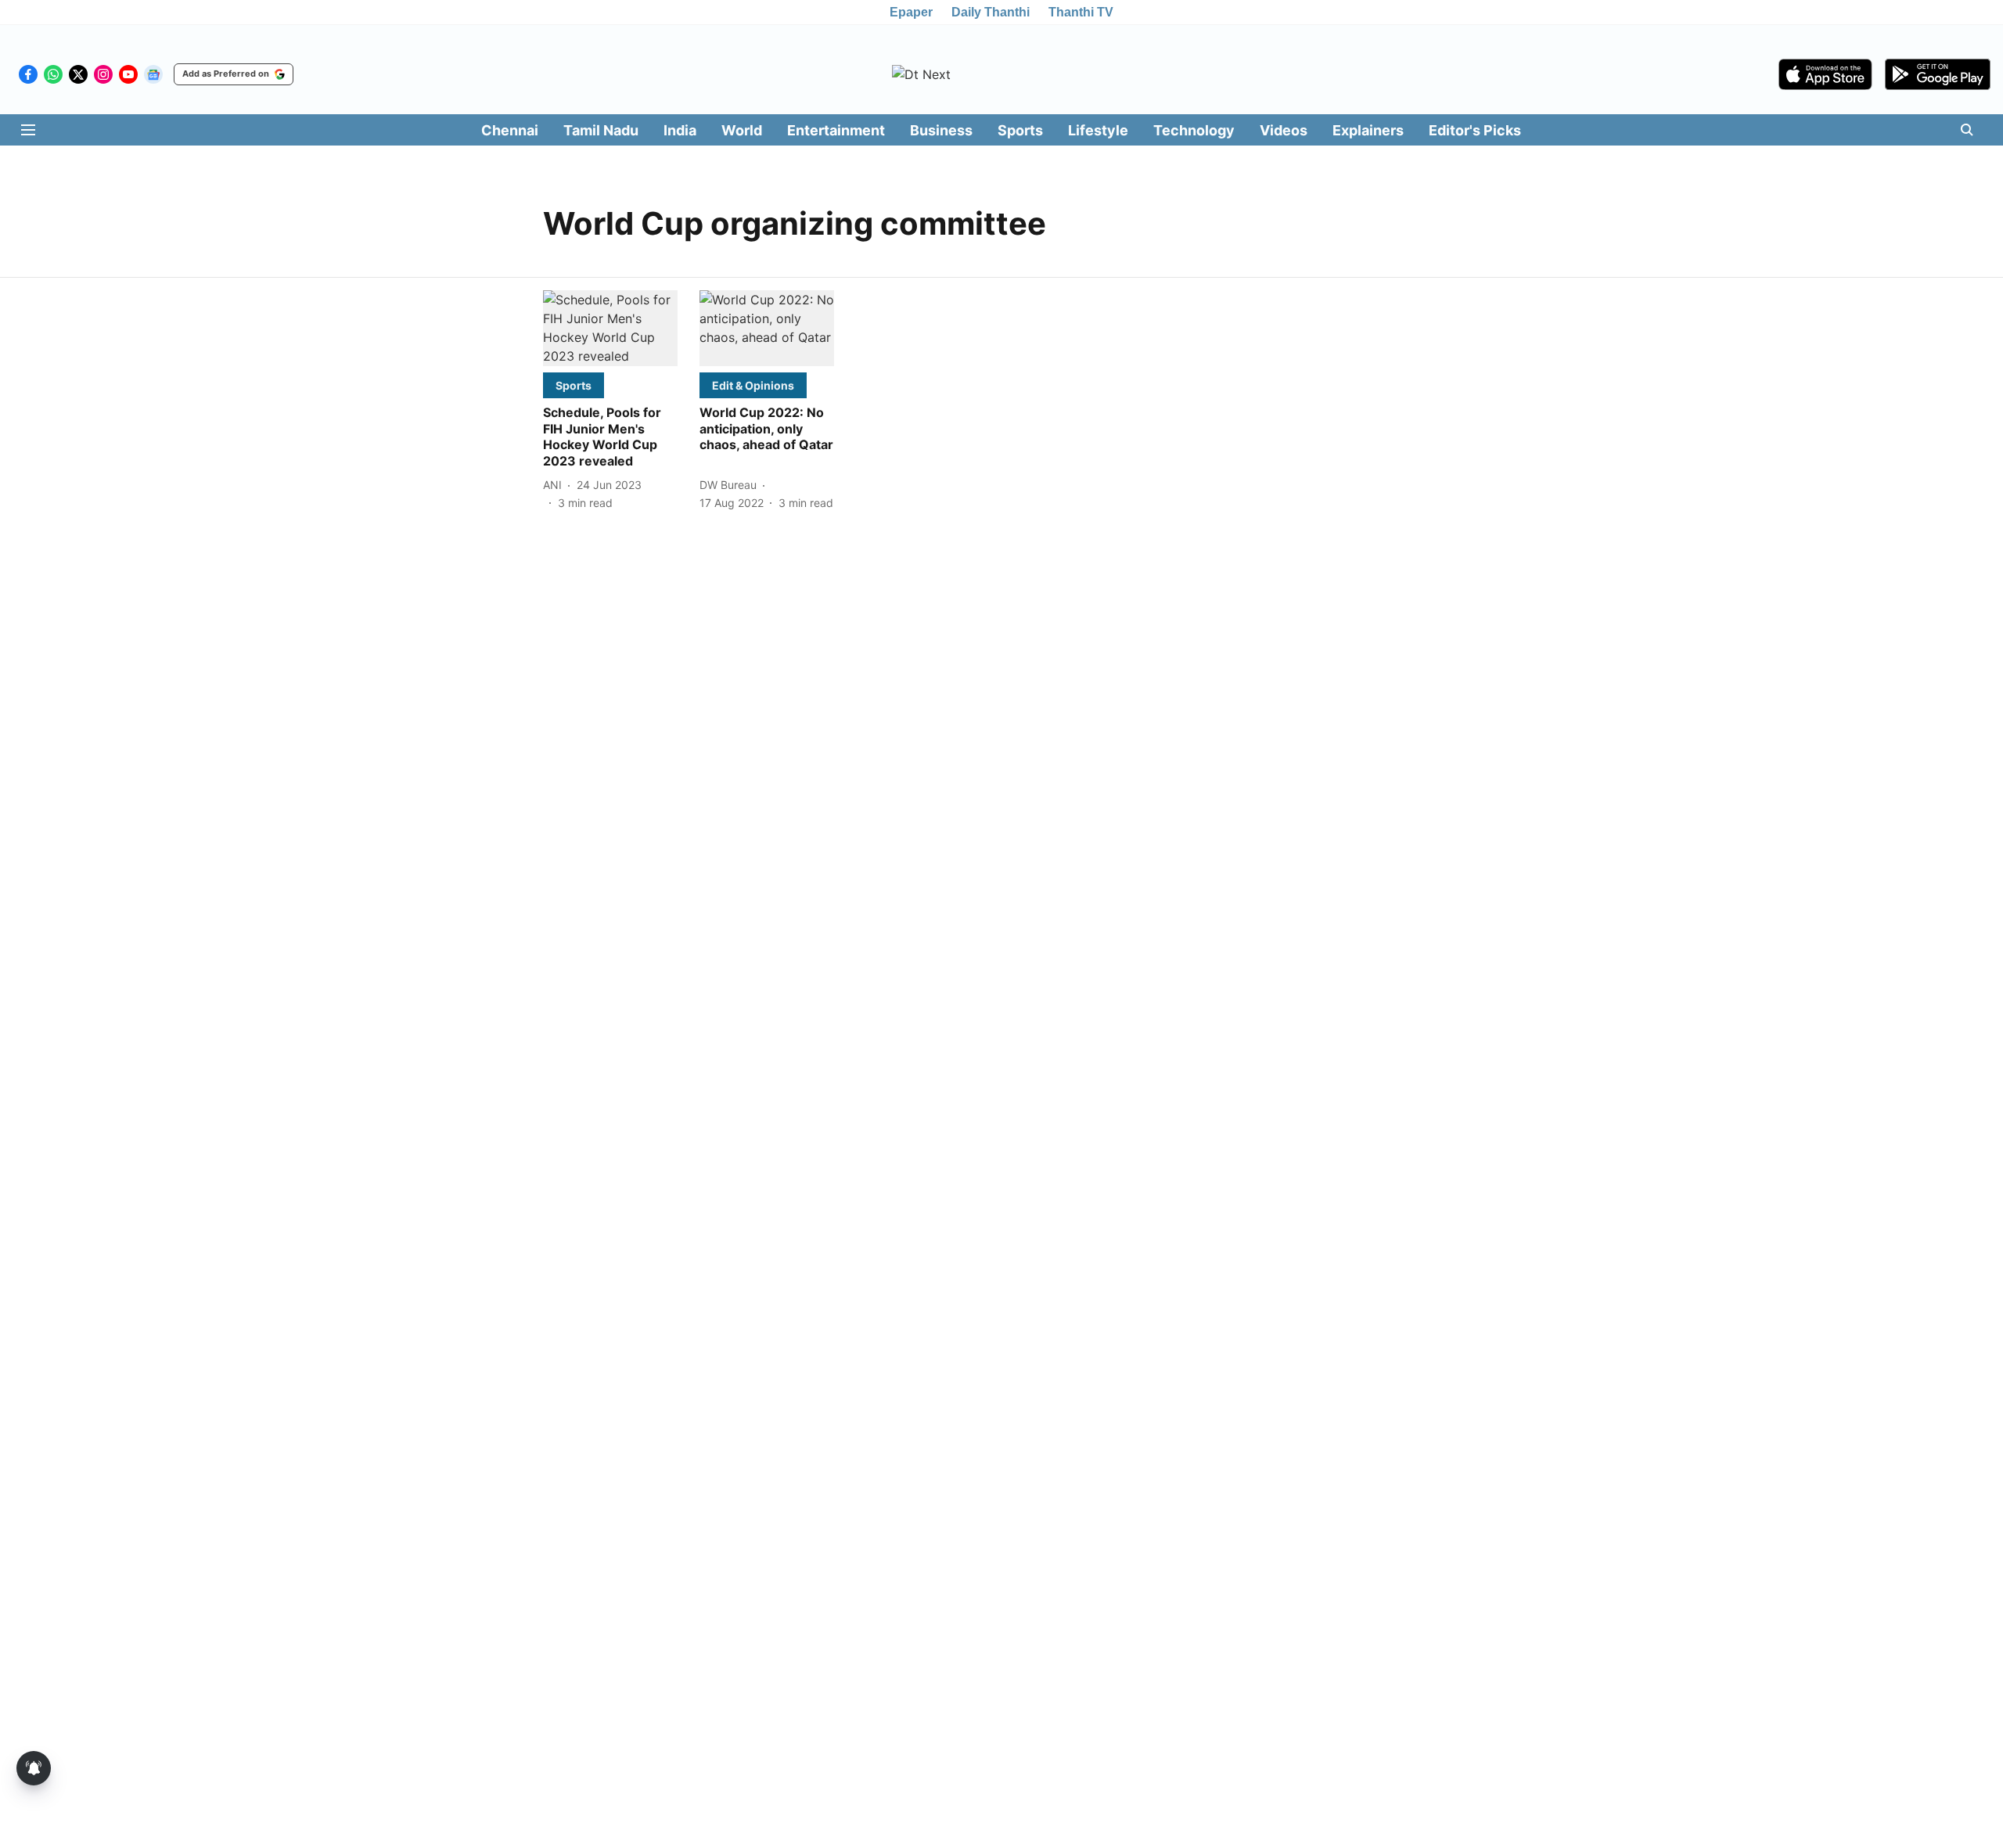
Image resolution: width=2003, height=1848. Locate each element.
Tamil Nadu (601, 130)
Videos (1284, 130)
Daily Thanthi (991, 12)
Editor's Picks (1475, 130)
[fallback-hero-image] (610, 328)
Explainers (1368, 130)
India (680, 130)
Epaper (911, 12)
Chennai (510, 130)
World (742, 130)
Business (941, 130)
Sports (1020, 130)
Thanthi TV (1081, 12)
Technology (1194, 130)
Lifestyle (1098, 130)
